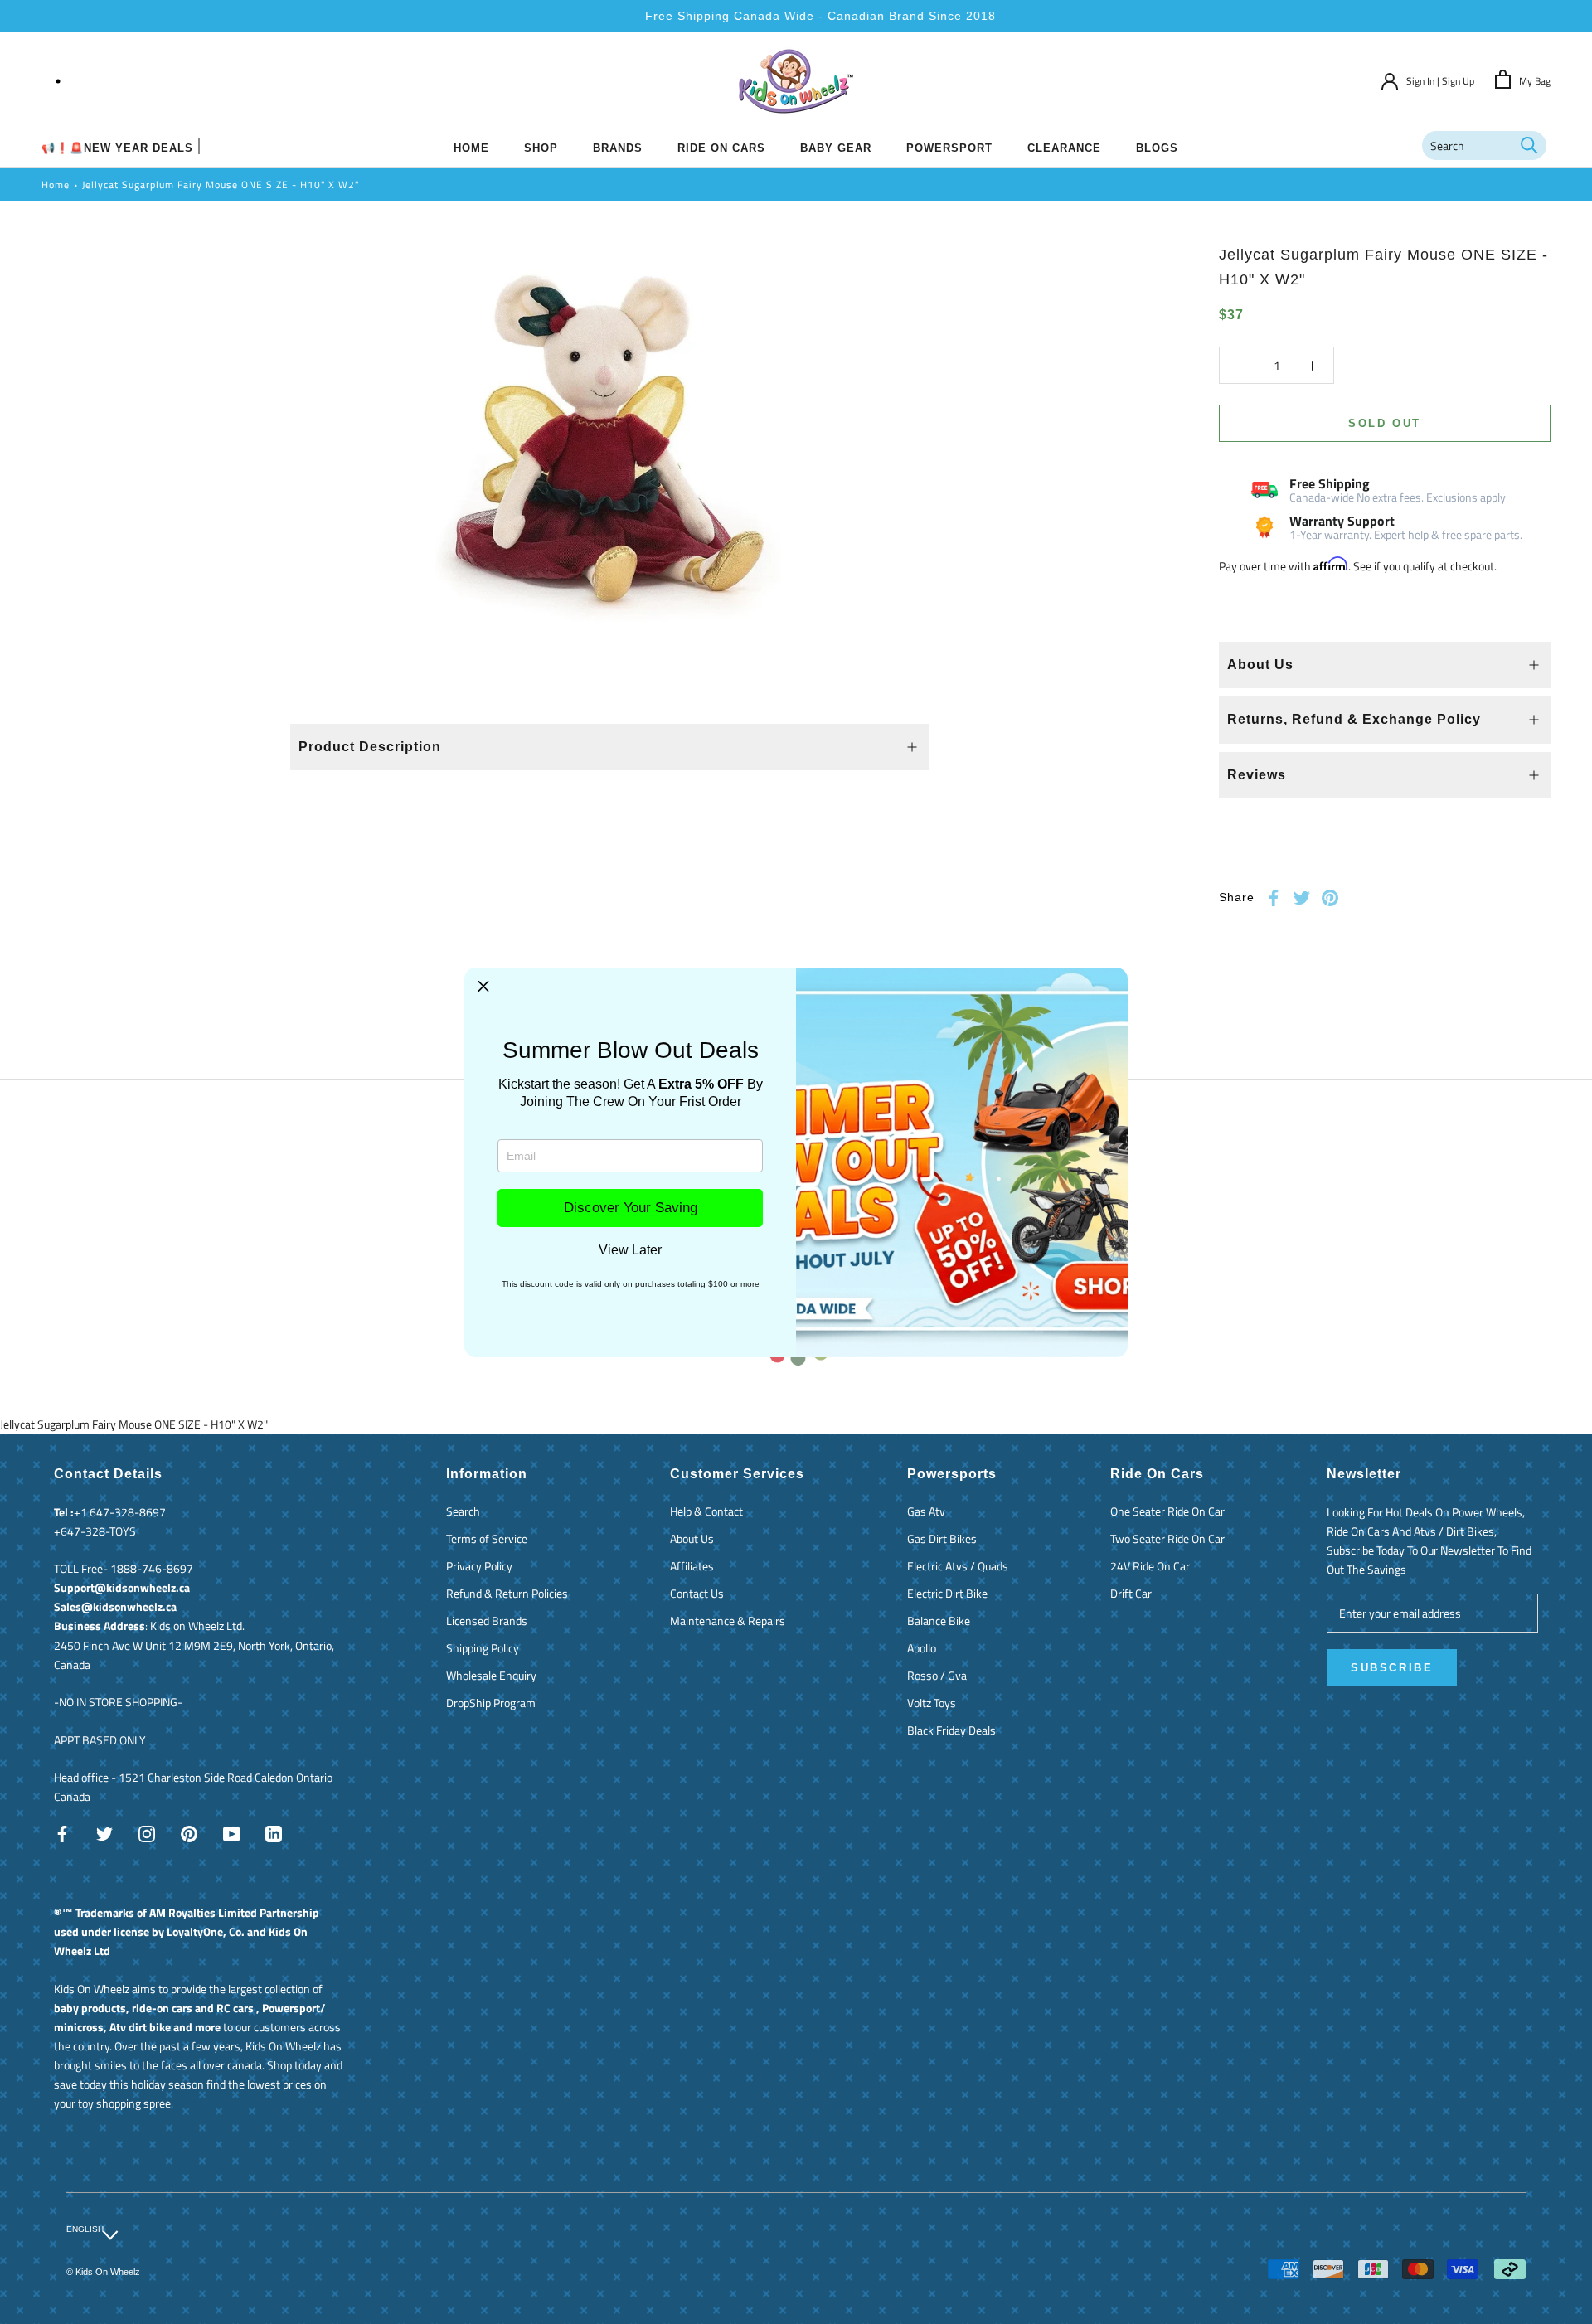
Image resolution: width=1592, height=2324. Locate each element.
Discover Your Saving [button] (631, 1208)
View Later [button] (630, 1250)
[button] (483, 987)
